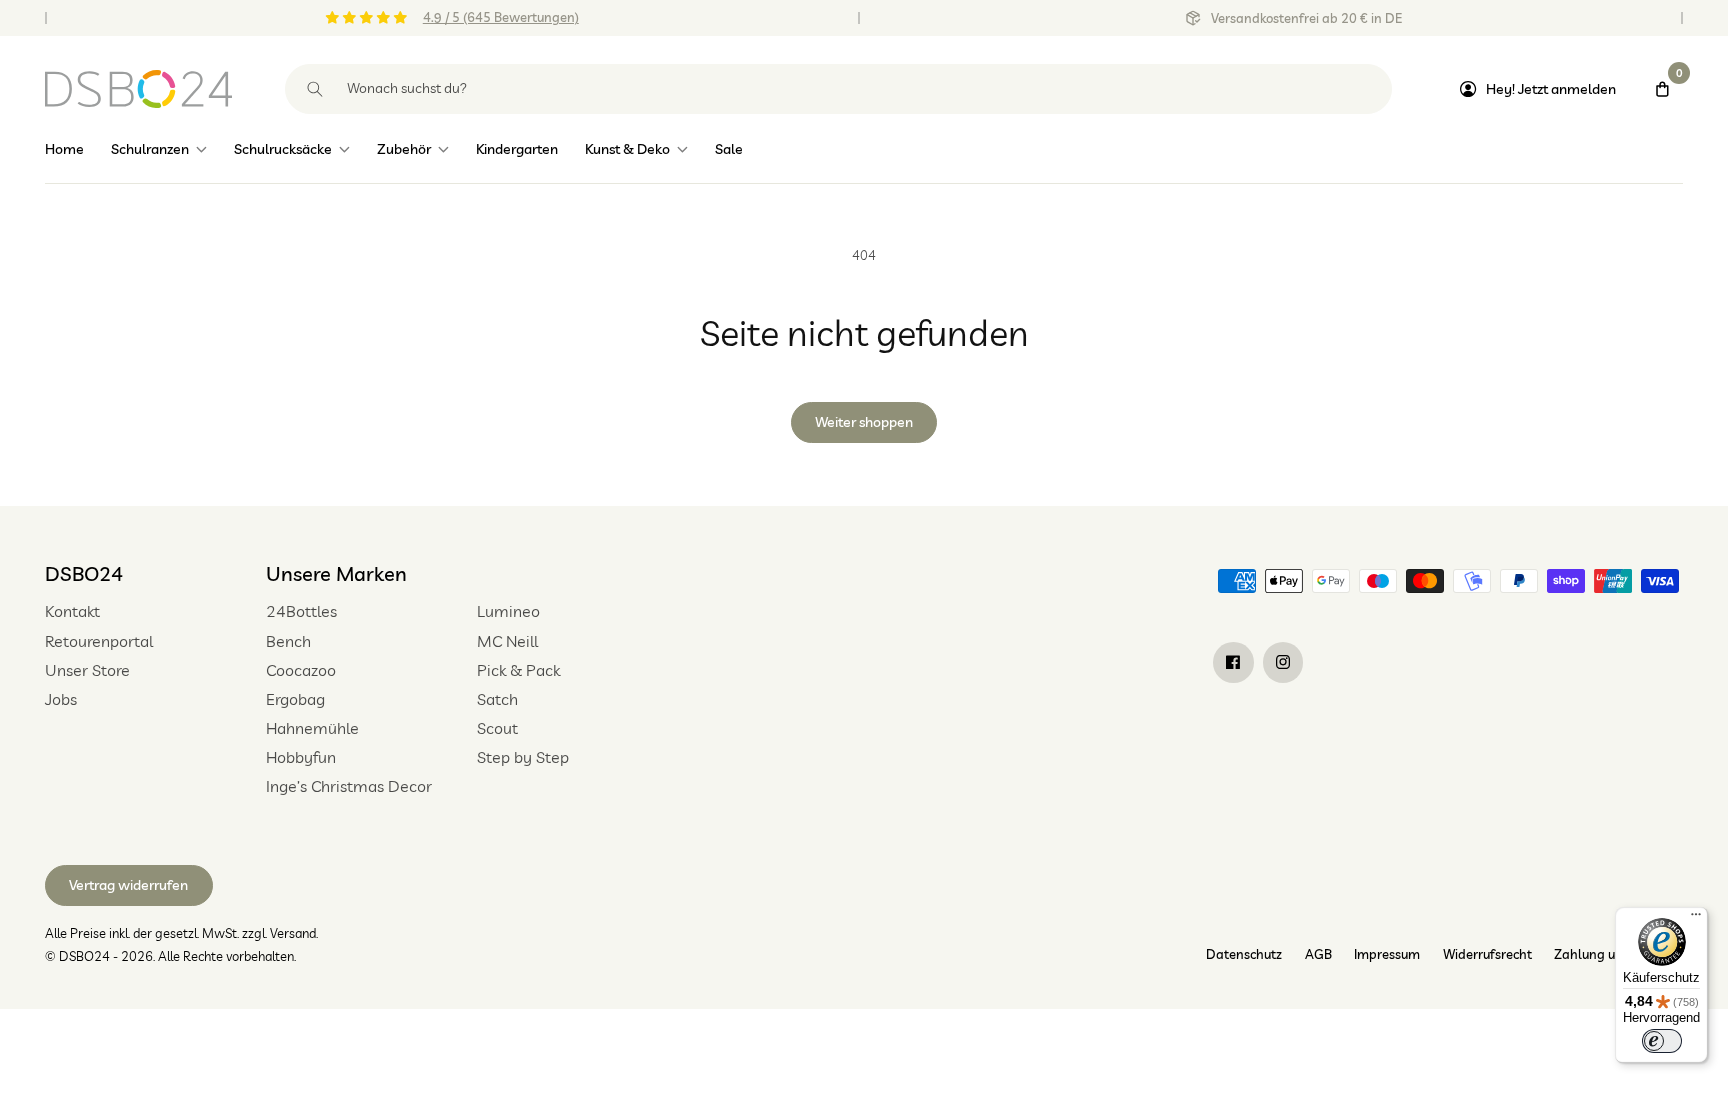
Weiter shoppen (864, 422)
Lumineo (508, 611)
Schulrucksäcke (283, 149)
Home (64, 149)
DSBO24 (84, 573)
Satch (497, 699)
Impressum (1387, 954)
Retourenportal (99, 641)
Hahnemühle (312, 728)
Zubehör (404, 149)
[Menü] (1696, 919)
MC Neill (507, 641)
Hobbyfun (301, 757)
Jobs (61, 699)
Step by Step (523, 757)
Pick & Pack (518, 670)
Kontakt (72, 611)
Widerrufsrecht (1487, 954)
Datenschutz (1244, 954)
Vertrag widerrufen (128, 885)
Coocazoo (301, 670)
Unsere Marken (336, 573)
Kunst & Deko (627, 149)
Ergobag (295, 699)
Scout (497, 728)
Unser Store (87, 670)
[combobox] (838, 89)
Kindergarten (517, 149)
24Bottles (301, 611)
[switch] (1662, 1041)
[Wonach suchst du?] (315, 89)
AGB (1318, 954)
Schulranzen (150, 149)
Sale (729, 149)
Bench (288, 641)
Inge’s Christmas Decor (349, 786)
